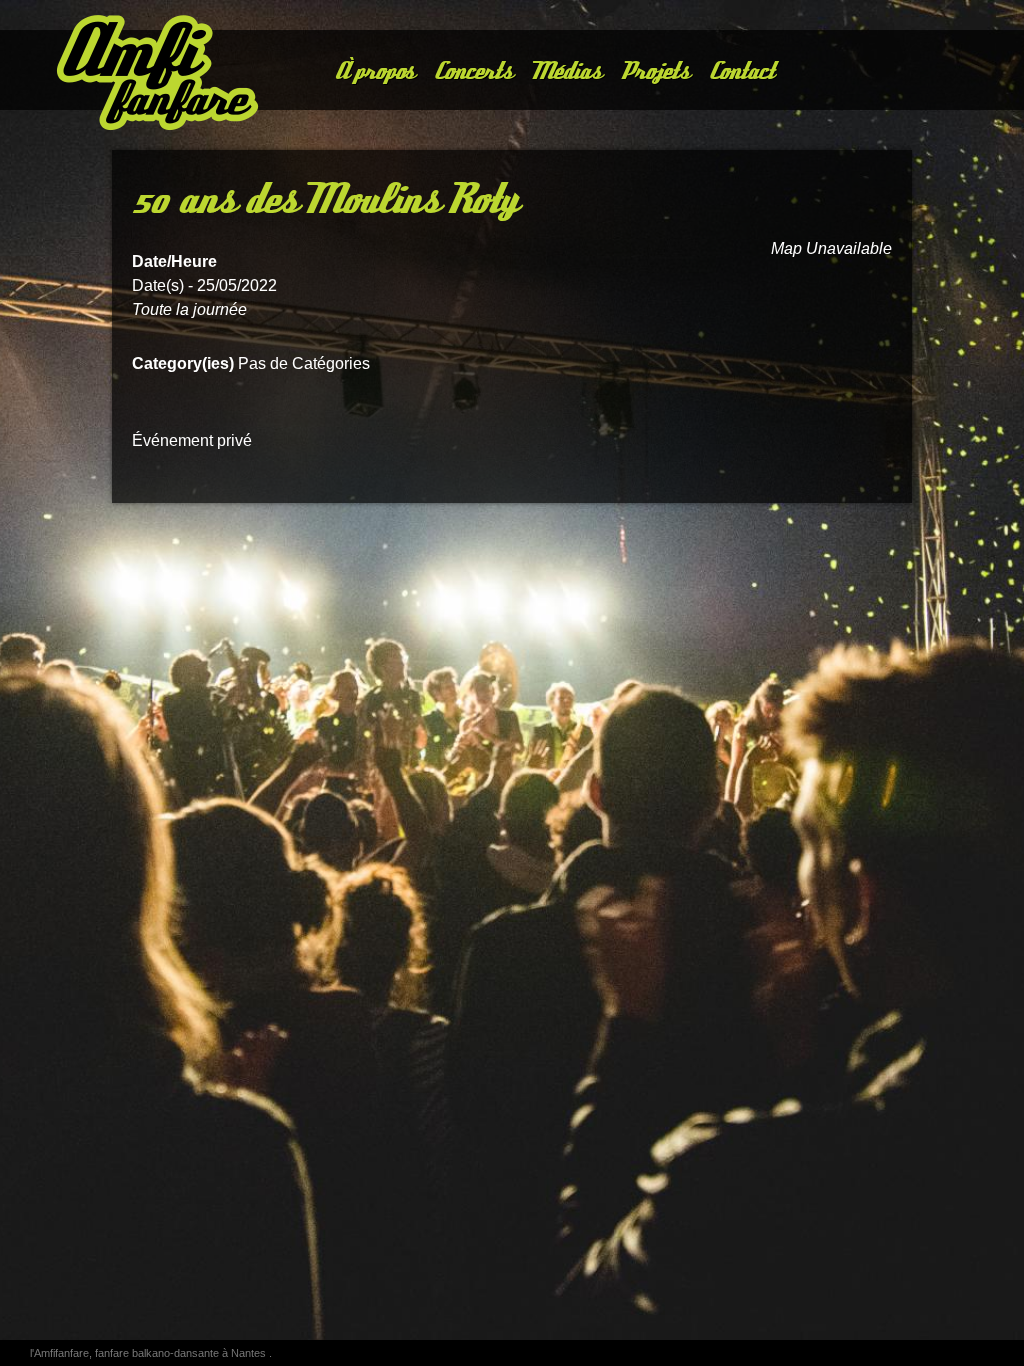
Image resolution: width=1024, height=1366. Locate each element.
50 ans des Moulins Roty (323, 200)
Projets (654, 71)
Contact (740, 71)
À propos (373, 71)
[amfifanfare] (125, 75)
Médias (565, 71)
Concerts (472, 71)
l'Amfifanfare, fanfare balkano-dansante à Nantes (149, 1353)
